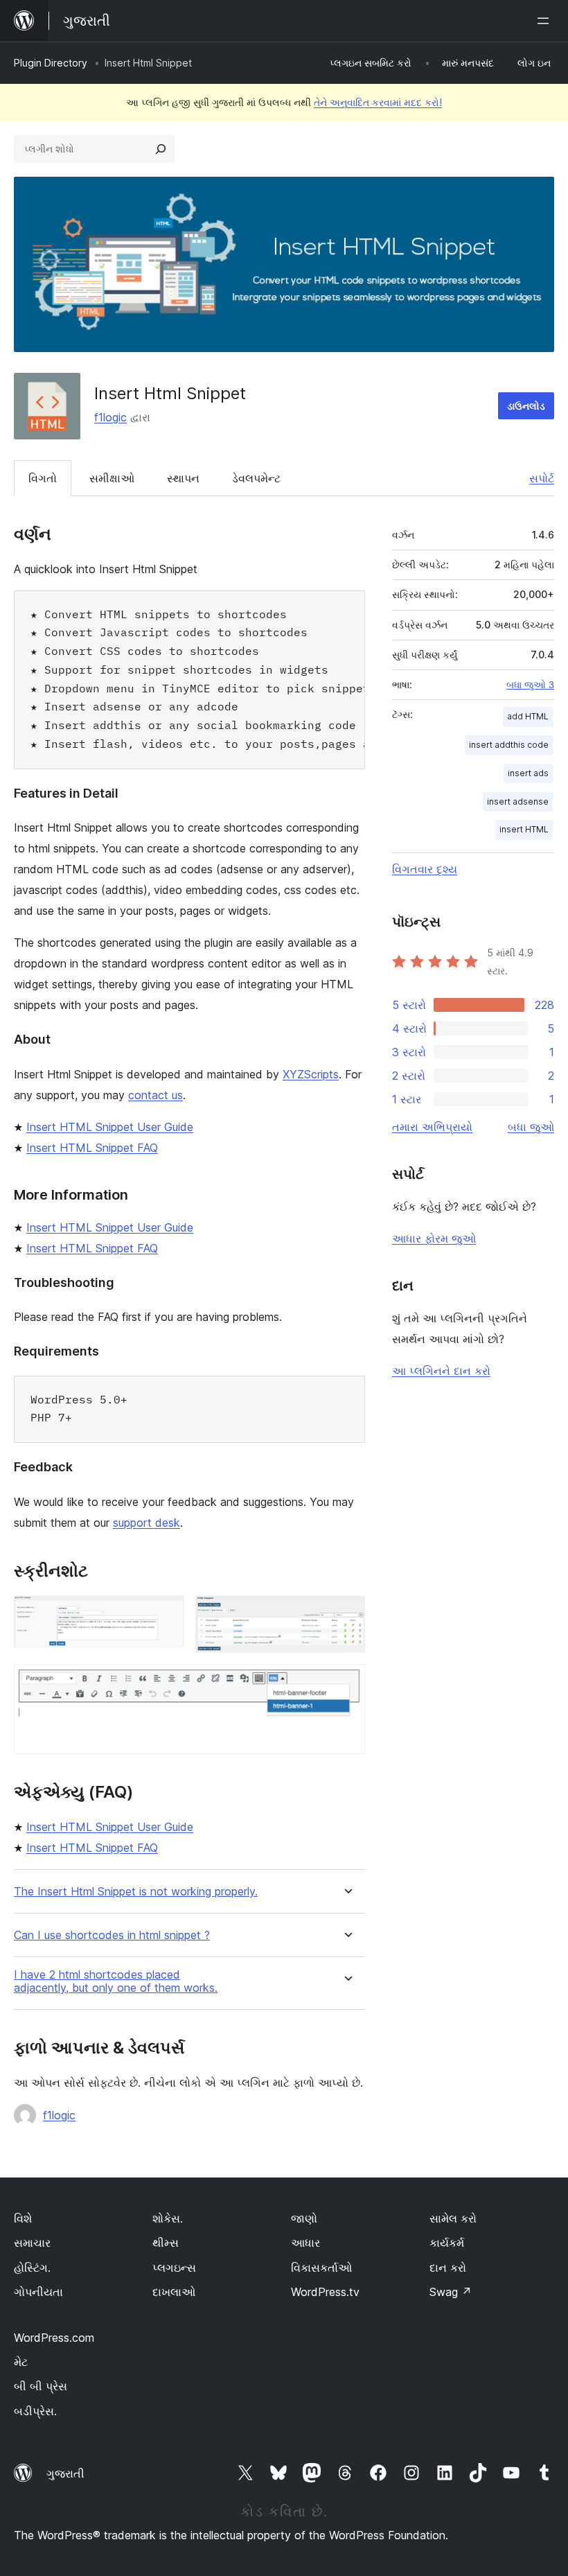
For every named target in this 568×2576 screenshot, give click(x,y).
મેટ (21, 2362)
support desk (147, 1523)
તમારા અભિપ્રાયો (432, 1127)
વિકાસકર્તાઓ (321, 2268)
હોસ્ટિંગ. (32, 2268)
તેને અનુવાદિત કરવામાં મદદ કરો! (378, 102)
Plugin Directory (51, 63)
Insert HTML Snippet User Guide (110, 1127)
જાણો (304, 2218)
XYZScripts (311, 1074)
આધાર (305, 2243)
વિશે (23, 2218)
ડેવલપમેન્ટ (256, 478)
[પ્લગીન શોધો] (161, 149)
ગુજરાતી (65, 2473)
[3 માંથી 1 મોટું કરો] (166, 1614)
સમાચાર (32, 2243)
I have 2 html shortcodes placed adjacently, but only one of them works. (116, 1981)
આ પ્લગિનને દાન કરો (441, 1371)
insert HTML (524, 829)
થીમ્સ (166, 2243)
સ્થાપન (183, 478)
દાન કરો (448, 2268)
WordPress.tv (325, 2292)
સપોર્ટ (542, 478)
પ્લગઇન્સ (174, 2268)
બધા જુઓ (531, 1127)
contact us (156, 1095)
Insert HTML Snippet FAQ (92, 1148)
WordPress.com (54, 2338)
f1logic (110, 417)
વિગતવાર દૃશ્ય (425, 869)
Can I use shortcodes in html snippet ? (112, 1935)
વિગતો (43, 478)
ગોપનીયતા (38, 2292)
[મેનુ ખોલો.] (546, 21)
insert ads (528, 773)
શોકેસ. (168, 2218)
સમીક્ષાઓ (112, 478)
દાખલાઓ (174, 2292)
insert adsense (518, 801)
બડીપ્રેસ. (35, 2411)
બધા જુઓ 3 (530, 685)
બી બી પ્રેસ (41, 2386)
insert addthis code (509, 745)
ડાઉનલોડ (526, 406)
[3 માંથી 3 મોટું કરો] (346, 1683)
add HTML (528, 716)
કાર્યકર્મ (447, 2243)
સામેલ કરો (453, 2218)
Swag (451, 2292)
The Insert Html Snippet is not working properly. (136, 1892)
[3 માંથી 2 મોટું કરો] (346, 1614)
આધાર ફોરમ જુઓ (434, 1238)
